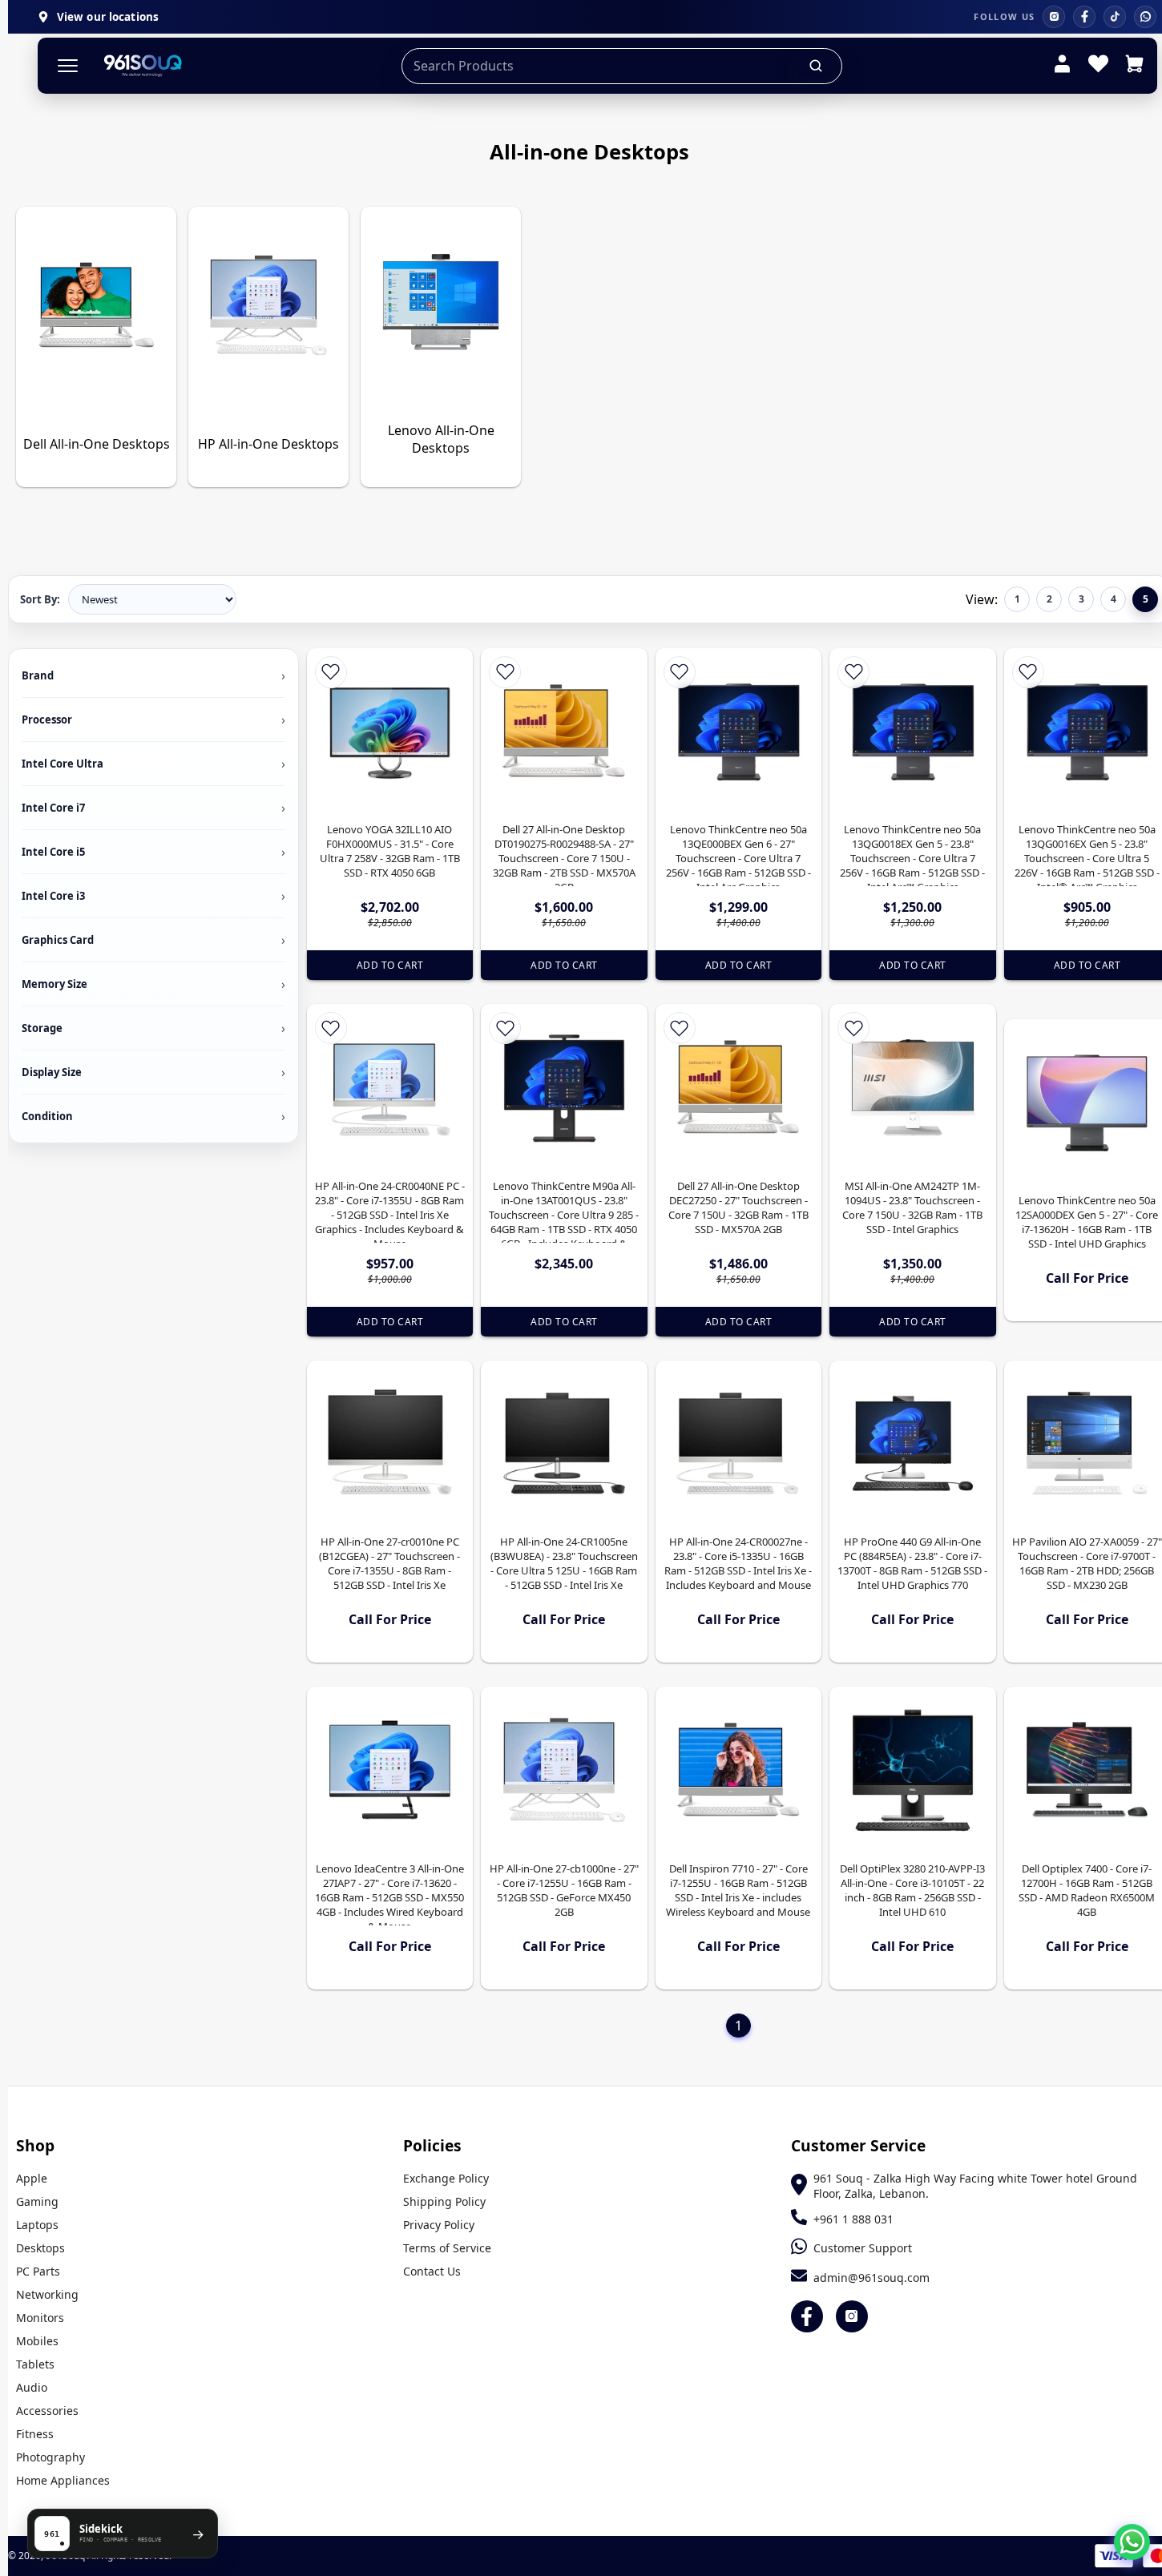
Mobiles (37, 2341)
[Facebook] (1084, 17)
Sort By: (40, 599)
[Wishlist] (1098, 66)
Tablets (35, 2364)
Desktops (40, 2248)
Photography (50, 2457)
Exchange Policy (446, 2178)
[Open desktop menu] (68, 66)
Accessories (47, 2411)
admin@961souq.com (871, 2278)
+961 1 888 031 (853, 2219)
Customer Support (863, 2248)
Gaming (37, 2201)
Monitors (40, 2318)
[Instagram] (1054, 17)
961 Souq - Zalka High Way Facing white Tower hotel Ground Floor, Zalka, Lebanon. (975, 2186)
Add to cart (390, 965)
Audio (32, 2387)
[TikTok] (1115, 17)
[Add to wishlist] (331, 672)
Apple (32, 2178)
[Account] (1062, 66)
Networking (47, 2294)
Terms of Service (447, 2248)
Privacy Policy (439, 2225)
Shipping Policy (444, 2201)
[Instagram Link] (852, 2316)
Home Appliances (63, 2480)
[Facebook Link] (807, 2316)
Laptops (37, 2225)
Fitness (35, 2434)
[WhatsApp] (1145, 17)
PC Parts (38, 2271)
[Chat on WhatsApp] (1132, 2542)
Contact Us (432, 2271)
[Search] (817, 66)
